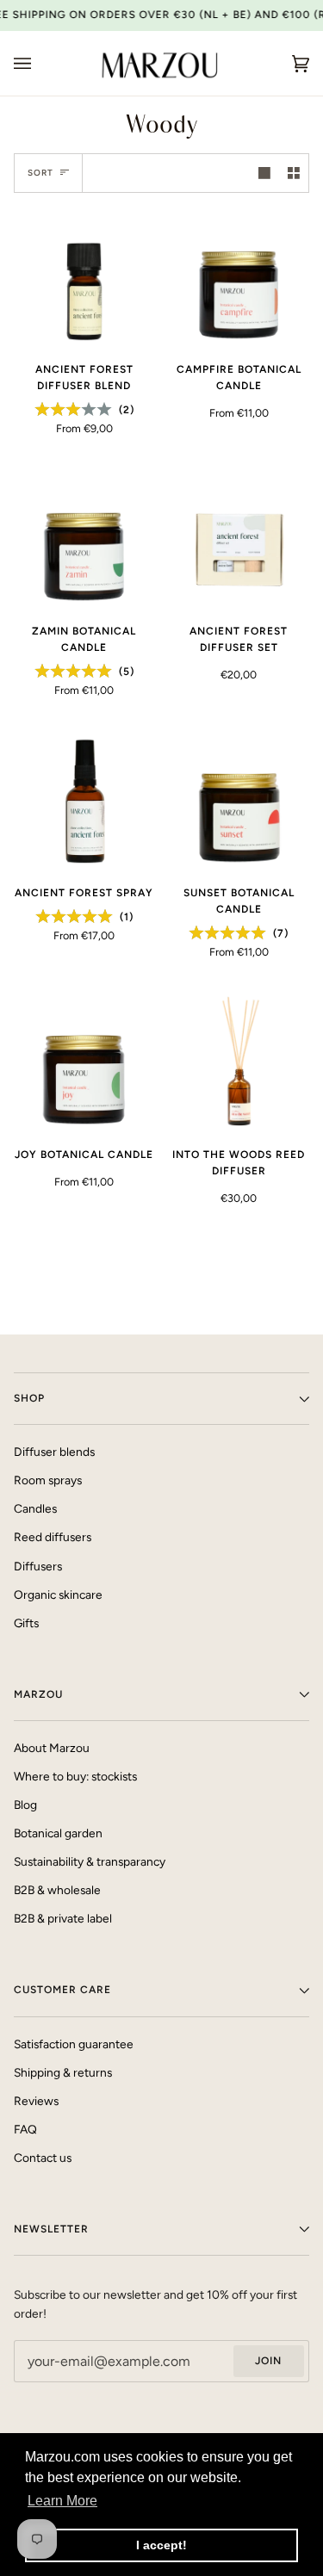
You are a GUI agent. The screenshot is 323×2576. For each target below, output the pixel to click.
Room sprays (48, 1480)
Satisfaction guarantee (74, 2044)
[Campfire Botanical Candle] (239, 277)
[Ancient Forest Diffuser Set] (239, 539)
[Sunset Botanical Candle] (239, 801)
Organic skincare (58, 1595)
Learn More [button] (62, 2501)
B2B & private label (63, 1918)
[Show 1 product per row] (264, 173)
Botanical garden (58, 1833)
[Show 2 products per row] (294, 173)
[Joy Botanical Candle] (84, 1062)
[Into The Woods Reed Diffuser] (239, 1062)
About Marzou (52, 1748)
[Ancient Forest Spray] (84, 801)
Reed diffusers (53, 1537)
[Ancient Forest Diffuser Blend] (84, 277)
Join (268, 2361)
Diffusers (38, 1566)
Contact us (43, 2158)
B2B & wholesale (57, 1890)
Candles (35, 1508)
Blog (25, 1805)
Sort (40, 173)
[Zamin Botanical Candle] (84, 539)
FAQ (25, 2129)
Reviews (36, 2101)
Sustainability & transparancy (90, 1861)
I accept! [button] (161, 2545)
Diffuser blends (54, 1452)
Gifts (26, 1623)
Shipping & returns (63, 2072)
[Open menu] (40, 63)
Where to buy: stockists (75, 1776)
